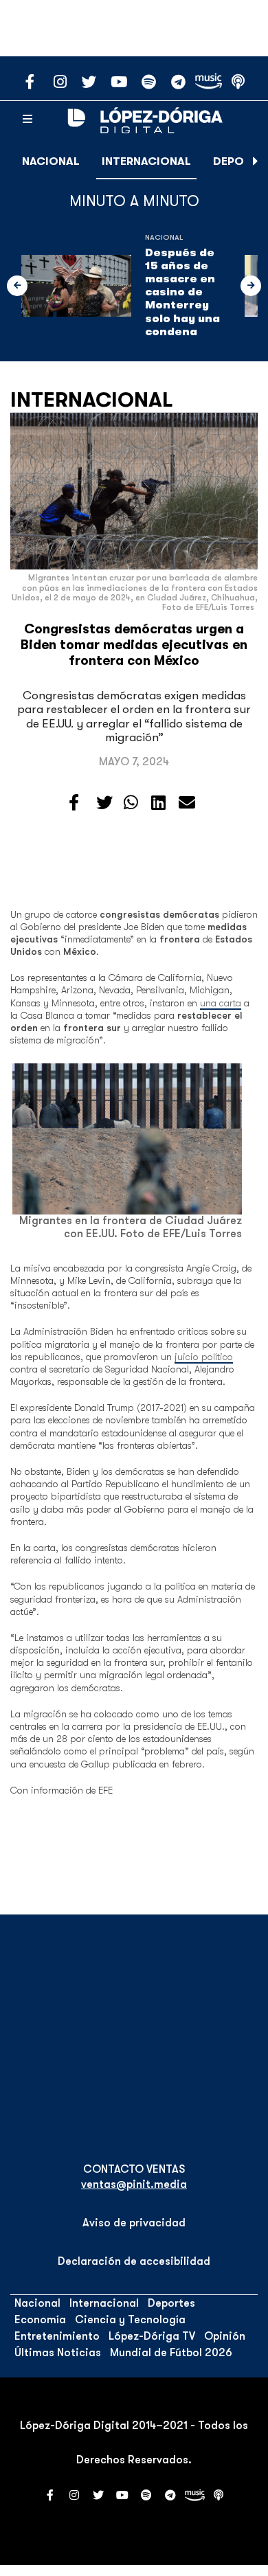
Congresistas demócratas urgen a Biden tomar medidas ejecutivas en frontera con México (134, 645)
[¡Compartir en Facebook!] (74, 803)
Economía (40, 2320)
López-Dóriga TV (152, 2336)
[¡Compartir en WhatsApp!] (131, 803)
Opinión (225, 2336)
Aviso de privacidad (134, 2223)
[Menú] (27, 120)
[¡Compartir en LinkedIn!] (158, 803)
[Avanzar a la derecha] (256, 161)
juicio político (204, 1357)
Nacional (51, 161)
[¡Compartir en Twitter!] (104, 803)
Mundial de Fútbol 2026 (171, 2353)
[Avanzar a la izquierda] (17, 286)
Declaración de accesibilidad (134, 2261)
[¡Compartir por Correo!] (187, 803)
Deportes (171, 2303)
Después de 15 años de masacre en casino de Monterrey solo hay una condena (182, 292)
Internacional (146, 161)
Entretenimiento (57, 2336)
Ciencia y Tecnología (130, 2320)
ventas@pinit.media (134, 2184)
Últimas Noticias (58, 2353)
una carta (221, 1003)
